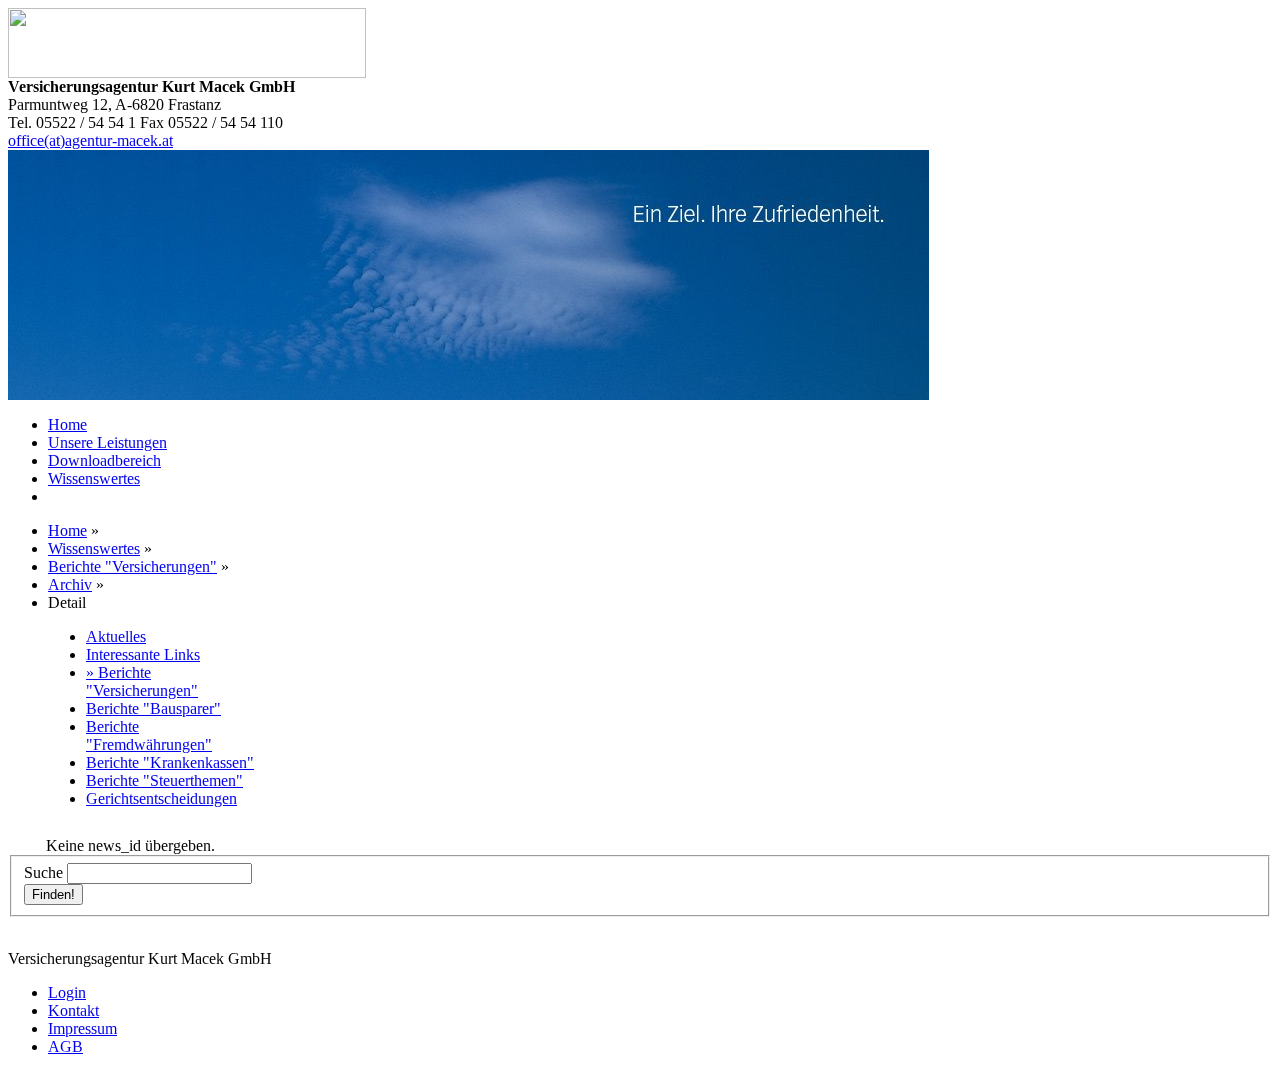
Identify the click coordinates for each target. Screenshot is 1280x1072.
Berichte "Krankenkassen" (170, 762)
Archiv (70, 584)
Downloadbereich (104, 460)
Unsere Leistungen (107, 442)
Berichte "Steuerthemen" (164, 780)
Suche (43, 872)
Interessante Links (143, 654)
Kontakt (73, 1010)
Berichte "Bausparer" (153, 708)
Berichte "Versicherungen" (132, 566)
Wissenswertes (94, 478)
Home (67, 424)
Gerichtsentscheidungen (161, 798)
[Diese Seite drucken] (52, 831)
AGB (65, 1046)
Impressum (82, 1028)
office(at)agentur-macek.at (90, 140)
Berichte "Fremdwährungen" (149, 735)
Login (67, 992)
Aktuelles (116, 636)
